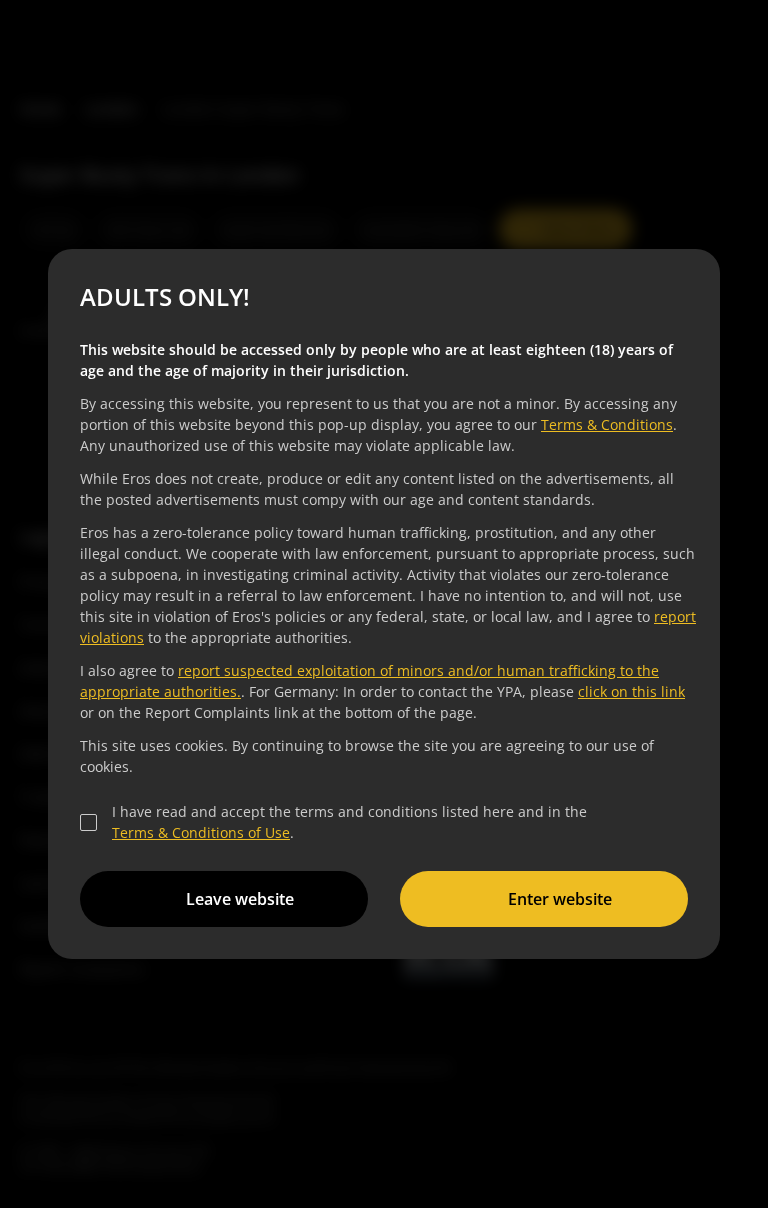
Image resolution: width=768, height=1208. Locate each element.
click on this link (631, 691)
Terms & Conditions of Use (201, 832)
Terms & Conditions (607, 424)
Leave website (240, 899)
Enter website (560, 899)
